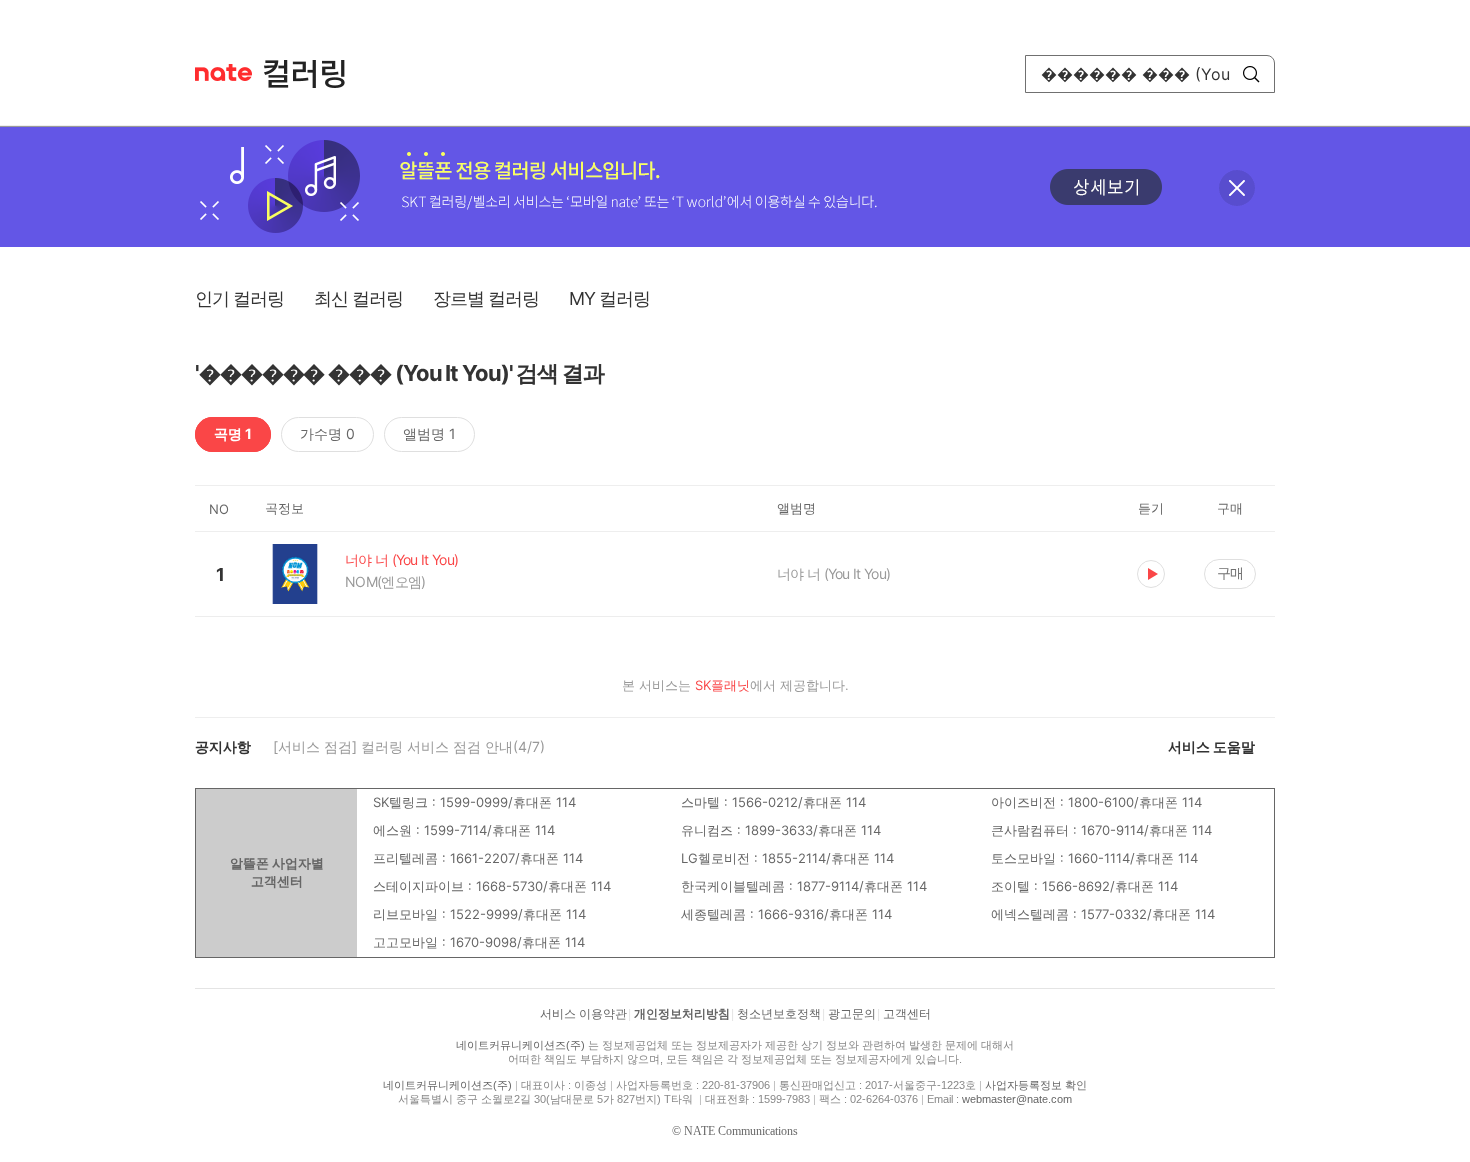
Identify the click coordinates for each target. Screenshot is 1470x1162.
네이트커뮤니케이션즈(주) (520, 1045)
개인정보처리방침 (682, 1014)
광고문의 (852, 1014)
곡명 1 (233, 433)
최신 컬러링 (358, 298)
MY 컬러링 (609, 298)
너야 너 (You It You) (833, 573)
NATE (223, 72)
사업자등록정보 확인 (1036, 1085)
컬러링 (314, 74)
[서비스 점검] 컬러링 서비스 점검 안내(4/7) (409, 746)
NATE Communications (741, 1131)
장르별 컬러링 (486, 298)
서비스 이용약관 (583, 1014)
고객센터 (907, 1014)
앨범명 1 (429, 433)
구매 (1230, 572)
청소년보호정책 (779, 1014)
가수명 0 (327, 433)
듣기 (1151, 574)
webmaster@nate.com (1017, 1099)
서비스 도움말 (1211, 746)
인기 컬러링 (239, 298)
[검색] (1251, 74)
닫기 (1237, 188)
